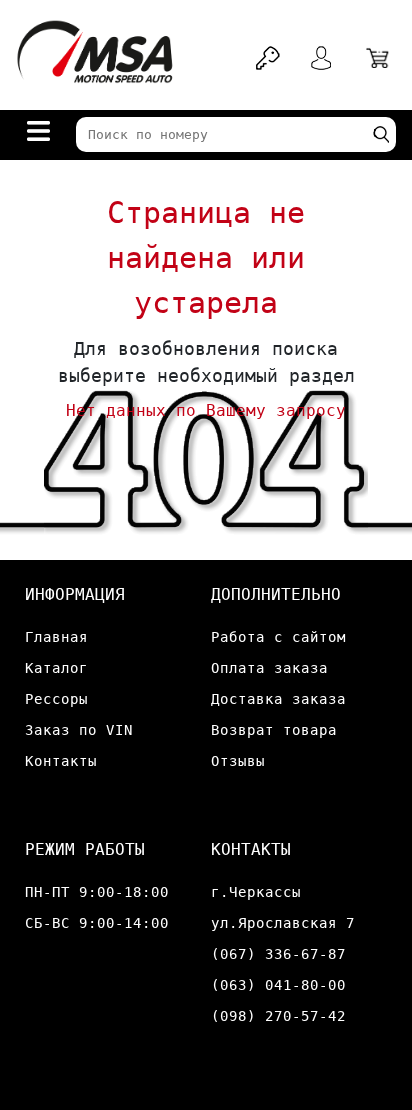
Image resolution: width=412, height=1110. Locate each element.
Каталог (56, 668)
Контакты (61, 761)
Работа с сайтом (278, 637)
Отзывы (238, 761)
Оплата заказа (269, 668)
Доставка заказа (278, 699)
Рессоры (56, 699)
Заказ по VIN (79, 730)
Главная (56, 637)
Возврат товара (274, 730)
